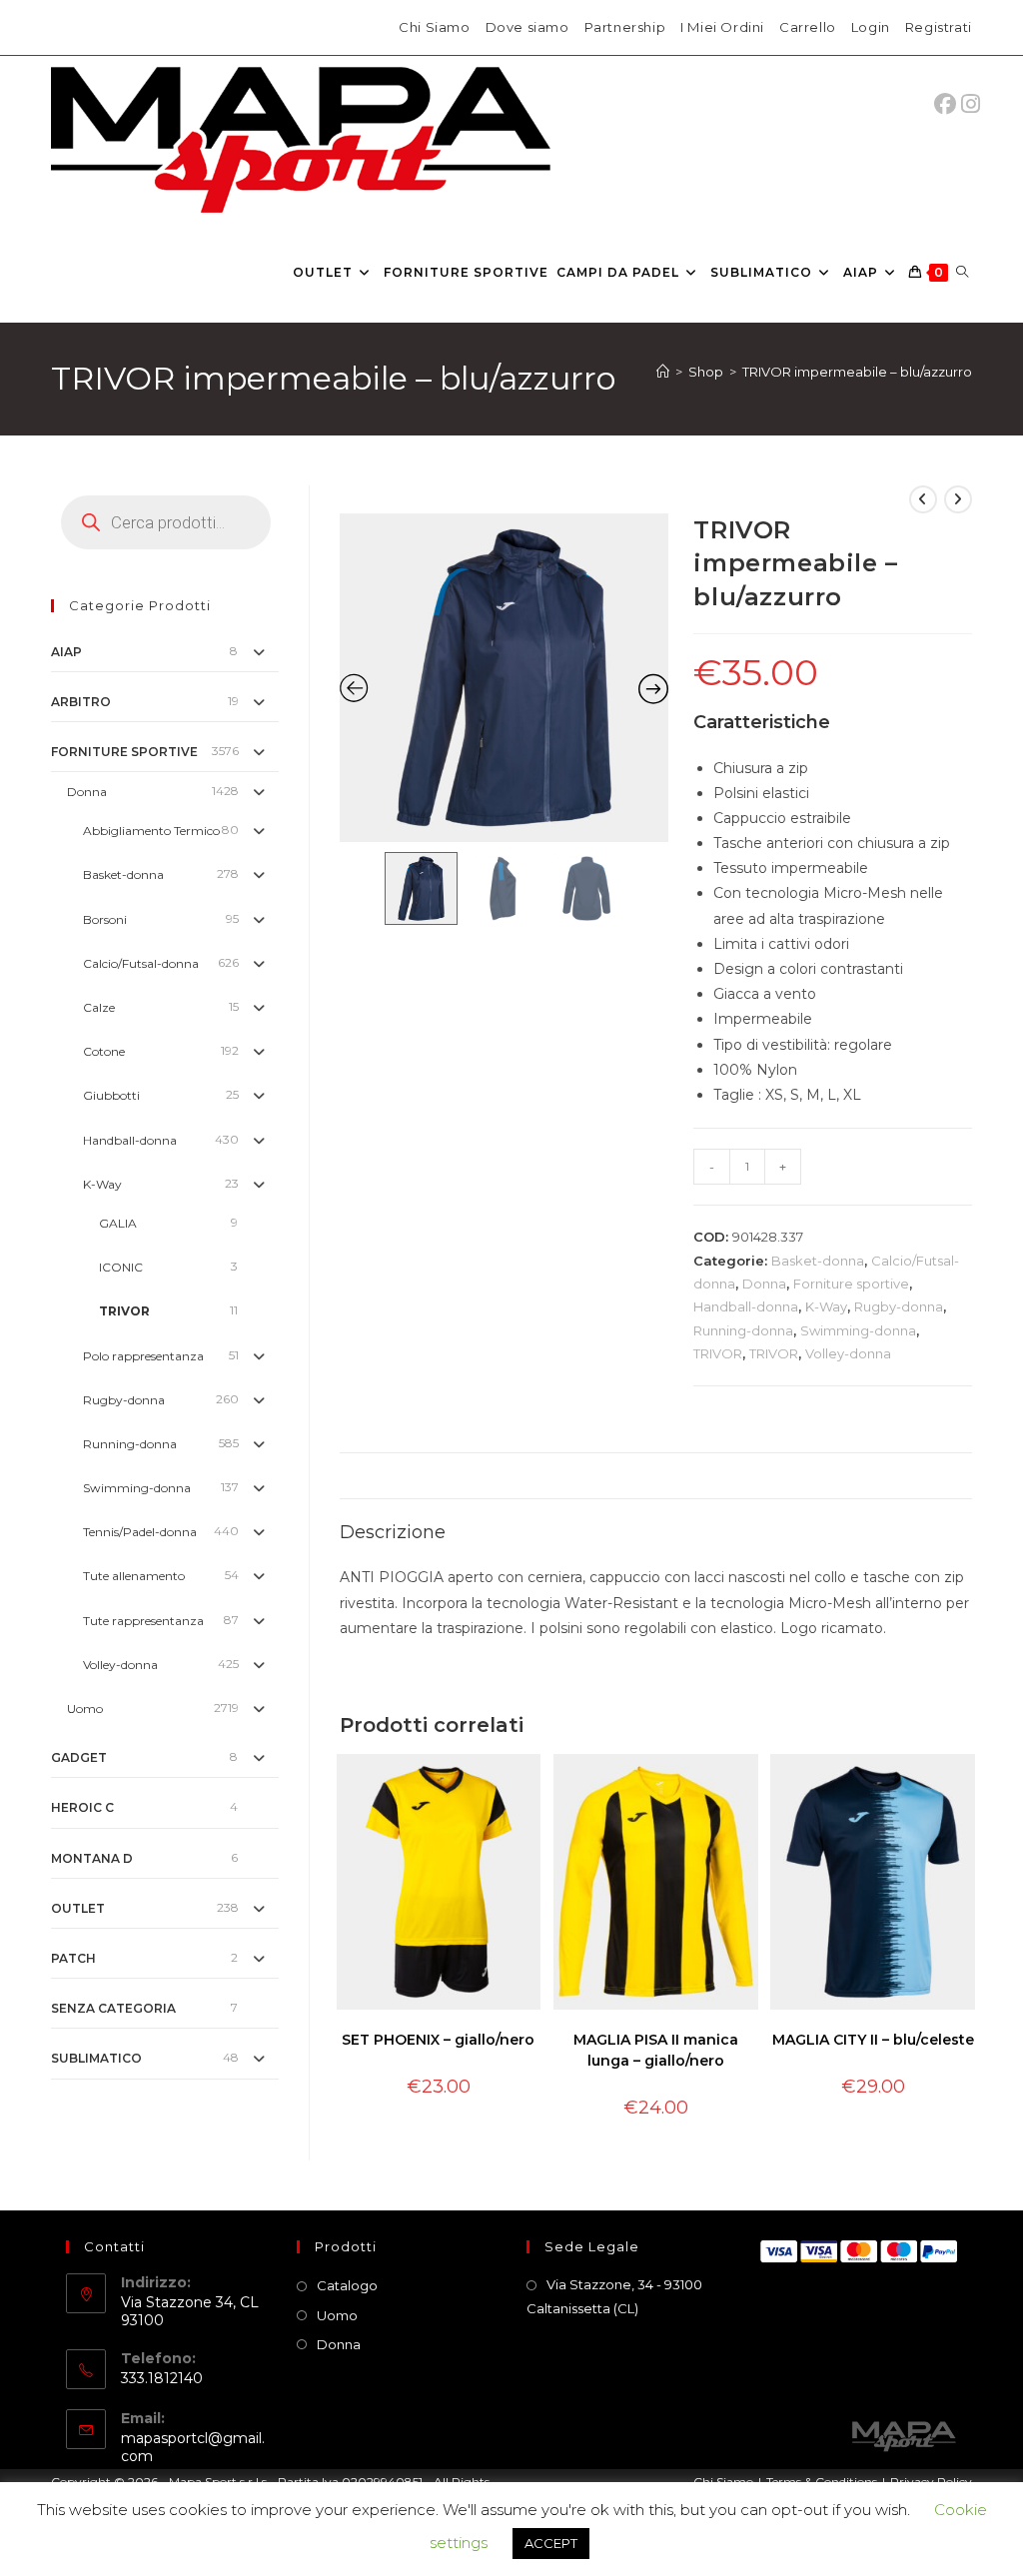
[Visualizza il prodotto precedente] (923, 499)
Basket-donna (818, 1261)
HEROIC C (82, 1807)
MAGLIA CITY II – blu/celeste (873, 2040)
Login (871, 27)
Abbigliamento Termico (151, 831)
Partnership (625, 27)
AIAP (66, 652)
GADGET (79, 1757)
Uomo (85, 1709)
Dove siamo (527, 27)
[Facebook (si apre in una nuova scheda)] (950, 104)
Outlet (78, 1908)
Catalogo (347, 2285)
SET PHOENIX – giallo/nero (438, 2040)
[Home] (663, 372)
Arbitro (81, 702)
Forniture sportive (851, 1284)
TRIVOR (718, 1353)
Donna (764, 1284)
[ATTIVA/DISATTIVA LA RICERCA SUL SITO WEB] (962, 273)
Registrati (939, 27)
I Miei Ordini (722, 27)
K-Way (826, 1306)
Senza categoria (113, 2008)
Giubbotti (111, 1095)
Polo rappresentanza (143, 1356)
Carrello (808, 27)
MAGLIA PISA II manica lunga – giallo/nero (656, 2050)
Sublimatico (96, 2058)
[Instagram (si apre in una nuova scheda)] (971, 104)
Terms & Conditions (822, 2482)
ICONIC (121, 1267)
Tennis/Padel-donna (140, 1532)
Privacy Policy (931, 2482)
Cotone (104, 1051)
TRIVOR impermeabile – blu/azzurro (857, 372)
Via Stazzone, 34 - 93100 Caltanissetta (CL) (614, 2296)
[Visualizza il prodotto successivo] (958, 499)
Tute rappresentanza (143, 1621)
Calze (99, 1007)
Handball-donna (746, 1306)
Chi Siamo (434, 27)
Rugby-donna (899, 1306)
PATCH (73, 1958)
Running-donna (743, 1330)
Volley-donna (848, 1353)
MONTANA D (92, 1858)
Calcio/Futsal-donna (141, 963)
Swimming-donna (858, 1330)
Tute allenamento (134, 1576)
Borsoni (105, 919)
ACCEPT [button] (551, 2543)
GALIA (118, 1223)
